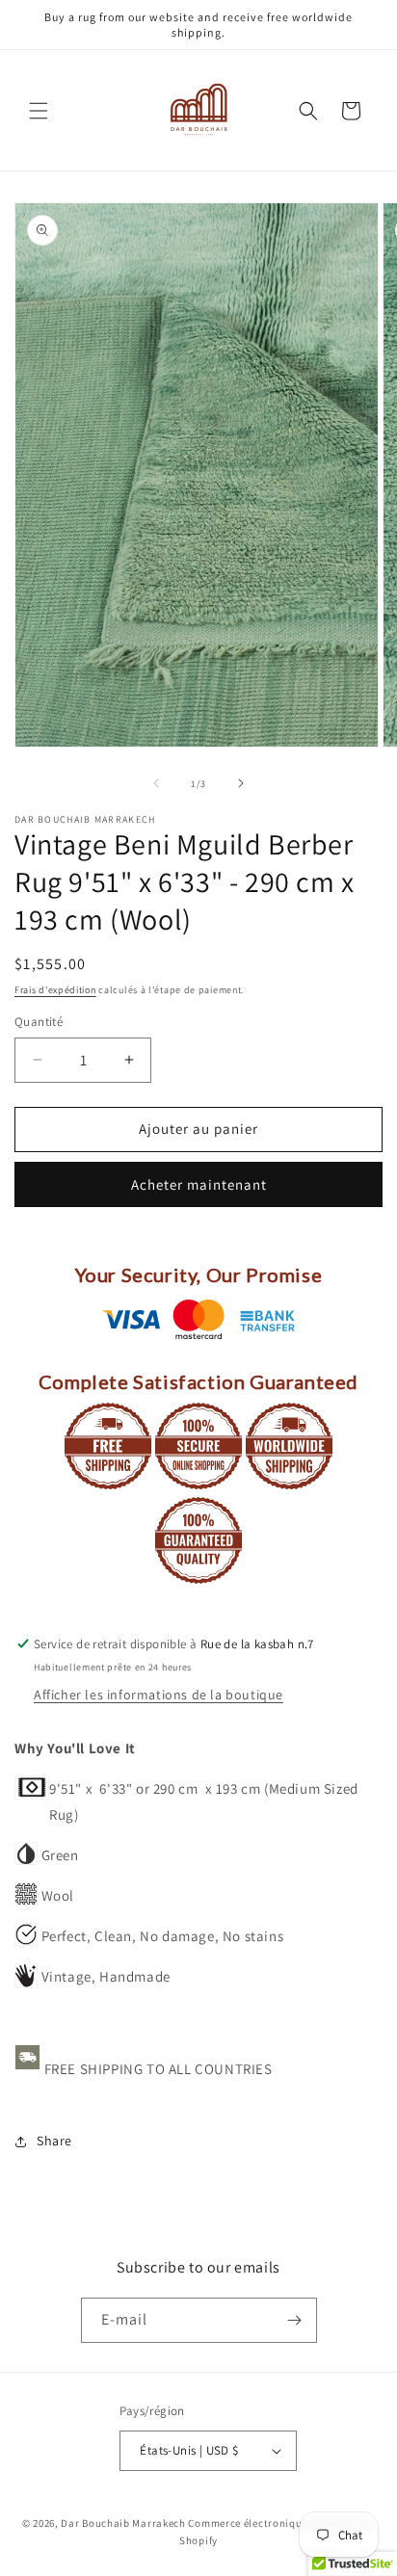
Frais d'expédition (55, 990)
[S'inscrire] (295, 2320)
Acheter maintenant (199, 1184)
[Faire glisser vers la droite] (241, 783)
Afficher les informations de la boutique (159, 1695)
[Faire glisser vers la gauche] (156, 783)
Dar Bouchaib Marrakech (123, 2523)
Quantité (39, 1022)
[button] (39, 111)
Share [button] (54, 2141)
